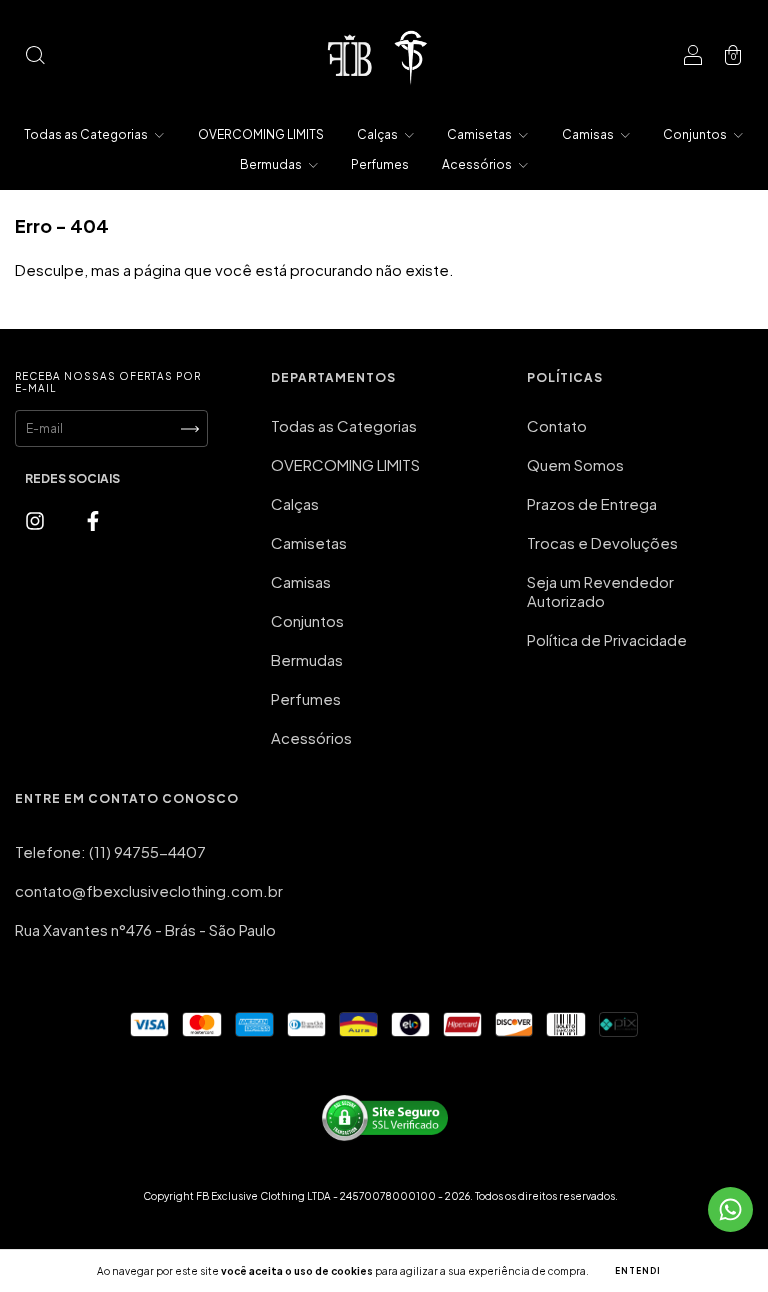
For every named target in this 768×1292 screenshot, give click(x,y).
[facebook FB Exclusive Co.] (93, 519)
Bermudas (272, 164)
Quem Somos (575, 464)
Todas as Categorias (87, 134)
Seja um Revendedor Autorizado (600, 591)
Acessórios (478, 164)
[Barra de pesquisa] (35, 55)
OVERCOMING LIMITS (261, 134)
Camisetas (480, 134)
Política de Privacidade (607, 639)
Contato (557, 425)
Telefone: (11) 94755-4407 (110, 851)
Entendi (638, 1271)
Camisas (589, 134)
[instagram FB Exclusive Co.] (36, 519)
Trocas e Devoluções (602, 542)
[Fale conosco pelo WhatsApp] (730, 1209)
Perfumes (380, 164)
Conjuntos (696, 134)
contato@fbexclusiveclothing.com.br (149, 890)
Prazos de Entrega (592, 503)
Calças (378, 134)
